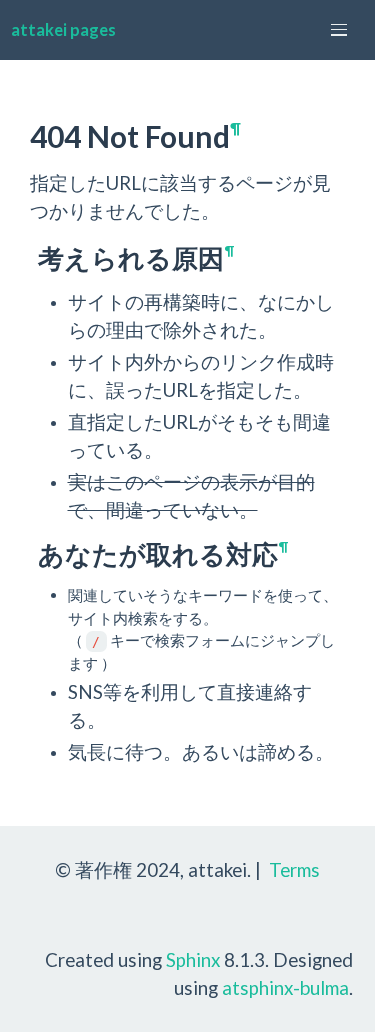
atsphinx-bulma (285, 987)
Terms (294, 869)
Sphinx (193, 959)
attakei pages (63, 30)
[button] (339, 30)
